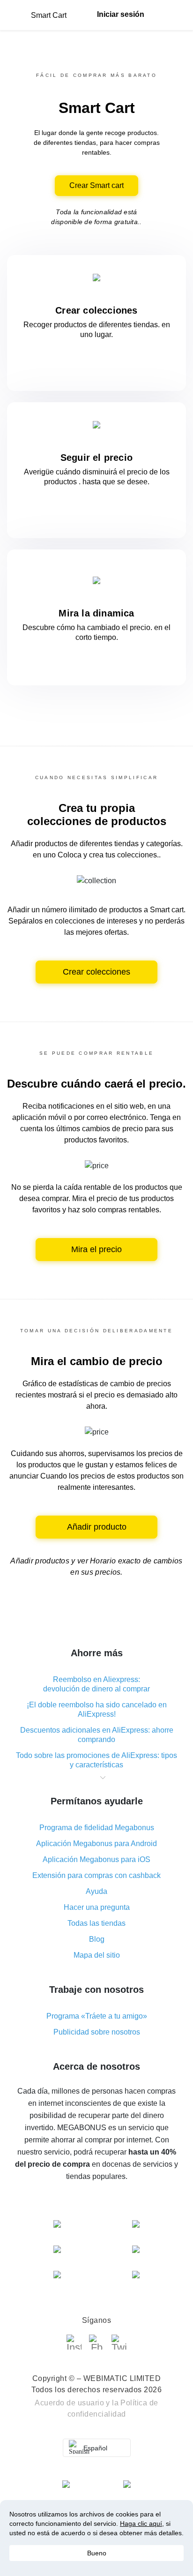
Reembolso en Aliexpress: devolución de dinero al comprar (96, 1684)
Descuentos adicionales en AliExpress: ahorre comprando (97, 1735)
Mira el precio (96, 1249)
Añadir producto (97, 1527)
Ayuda (96, 1891)
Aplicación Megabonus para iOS (96, 1859)
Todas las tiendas (96, 1923)
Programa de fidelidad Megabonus (97, 1828)
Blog (97, 1939)
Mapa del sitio (97, 1955)
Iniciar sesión (121, 14)
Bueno (97, 2553)
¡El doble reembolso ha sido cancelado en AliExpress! (97, 1709)
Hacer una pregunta (97, 1907)
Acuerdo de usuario (69, 2403)
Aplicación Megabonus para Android (96, 1844)
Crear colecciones (96, 972)
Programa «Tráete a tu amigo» (97, 2016)
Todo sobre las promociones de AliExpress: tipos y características (96, 1760)
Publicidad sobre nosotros (97, 2032)
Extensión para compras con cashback (96, 1875)
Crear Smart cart (96, 185)
